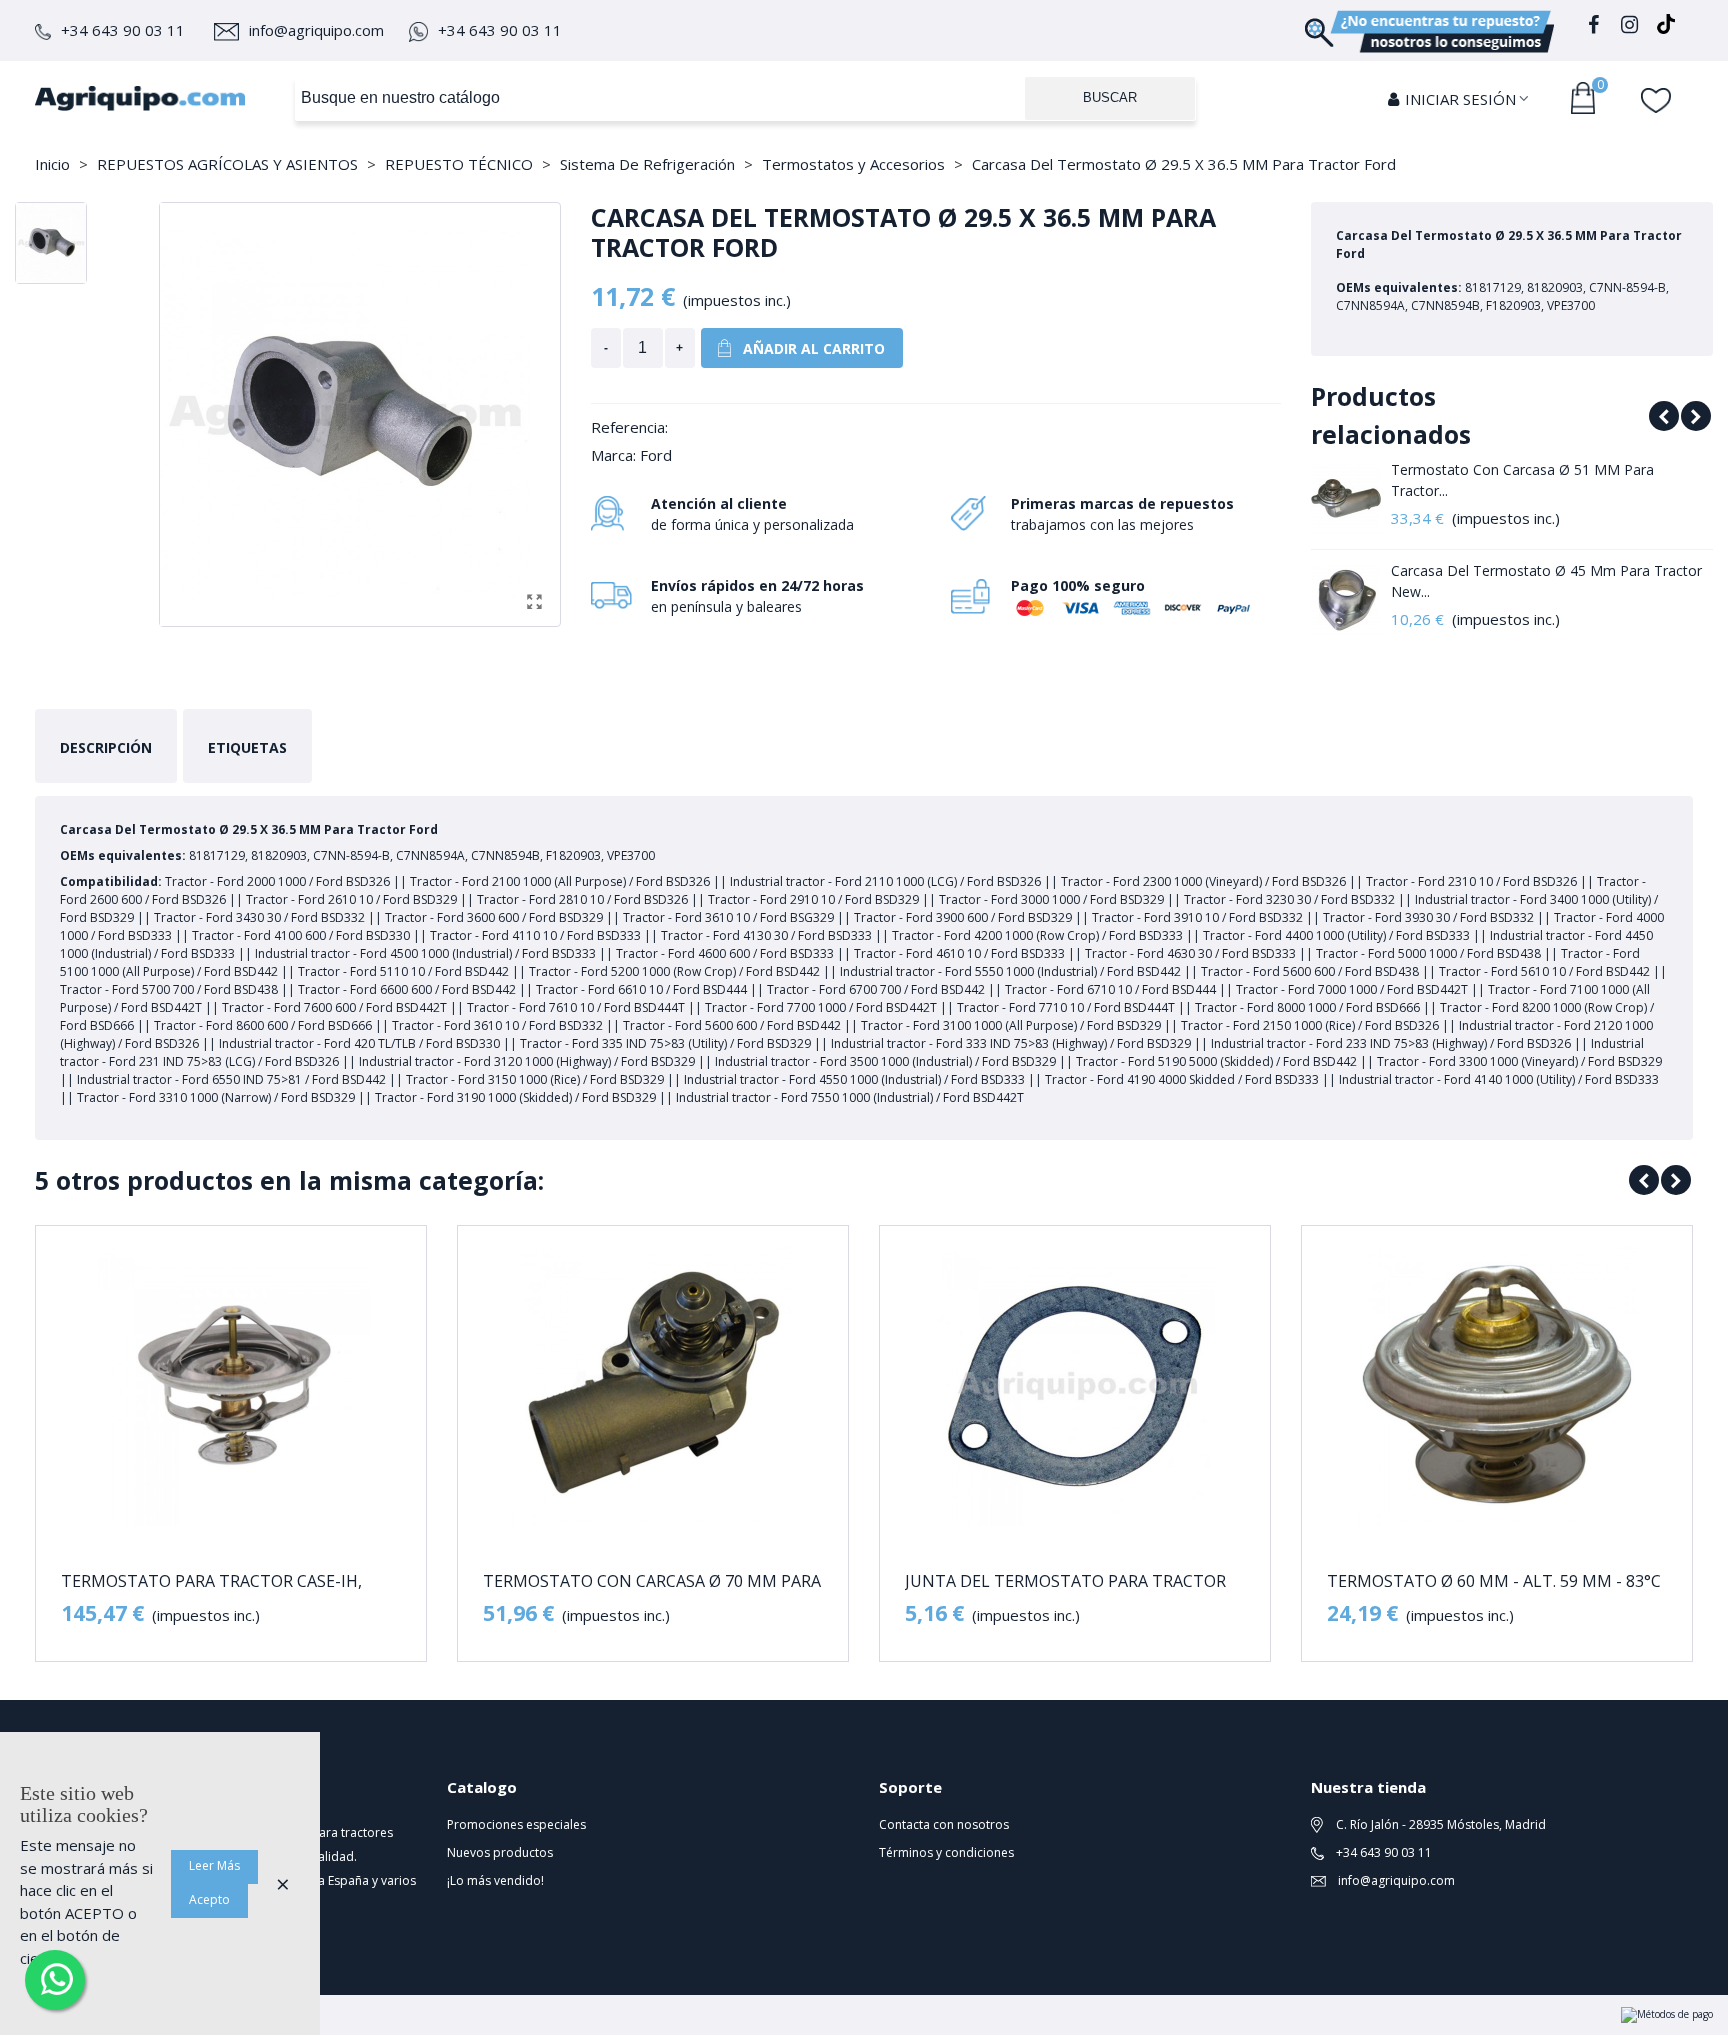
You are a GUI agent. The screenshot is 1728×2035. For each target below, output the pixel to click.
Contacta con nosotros (944, 1824)
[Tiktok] (1666, 27)
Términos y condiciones (946, 1852)
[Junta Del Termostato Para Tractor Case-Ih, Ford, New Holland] (1075, 1386)
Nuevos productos (500, 1852)
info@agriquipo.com (316, 30)
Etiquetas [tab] (247, 747)
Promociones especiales (516, 1824)
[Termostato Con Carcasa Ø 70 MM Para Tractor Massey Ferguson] (653, 1386)
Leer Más (214, 1865)
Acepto (209, 1899)
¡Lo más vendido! (495, 1880)
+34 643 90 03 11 (123, 30)
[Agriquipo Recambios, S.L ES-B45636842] (140, 98)
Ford (656, 455)
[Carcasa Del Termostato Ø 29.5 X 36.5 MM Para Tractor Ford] (535, 601)
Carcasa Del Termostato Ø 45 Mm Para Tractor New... (1546, 581)
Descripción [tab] (106, 747)
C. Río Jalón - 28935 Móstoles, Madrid (1439, 1824)
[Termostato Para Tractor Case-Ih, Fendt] (231, 1386)
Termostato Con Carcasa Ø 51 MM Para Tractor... (1522, 480)
